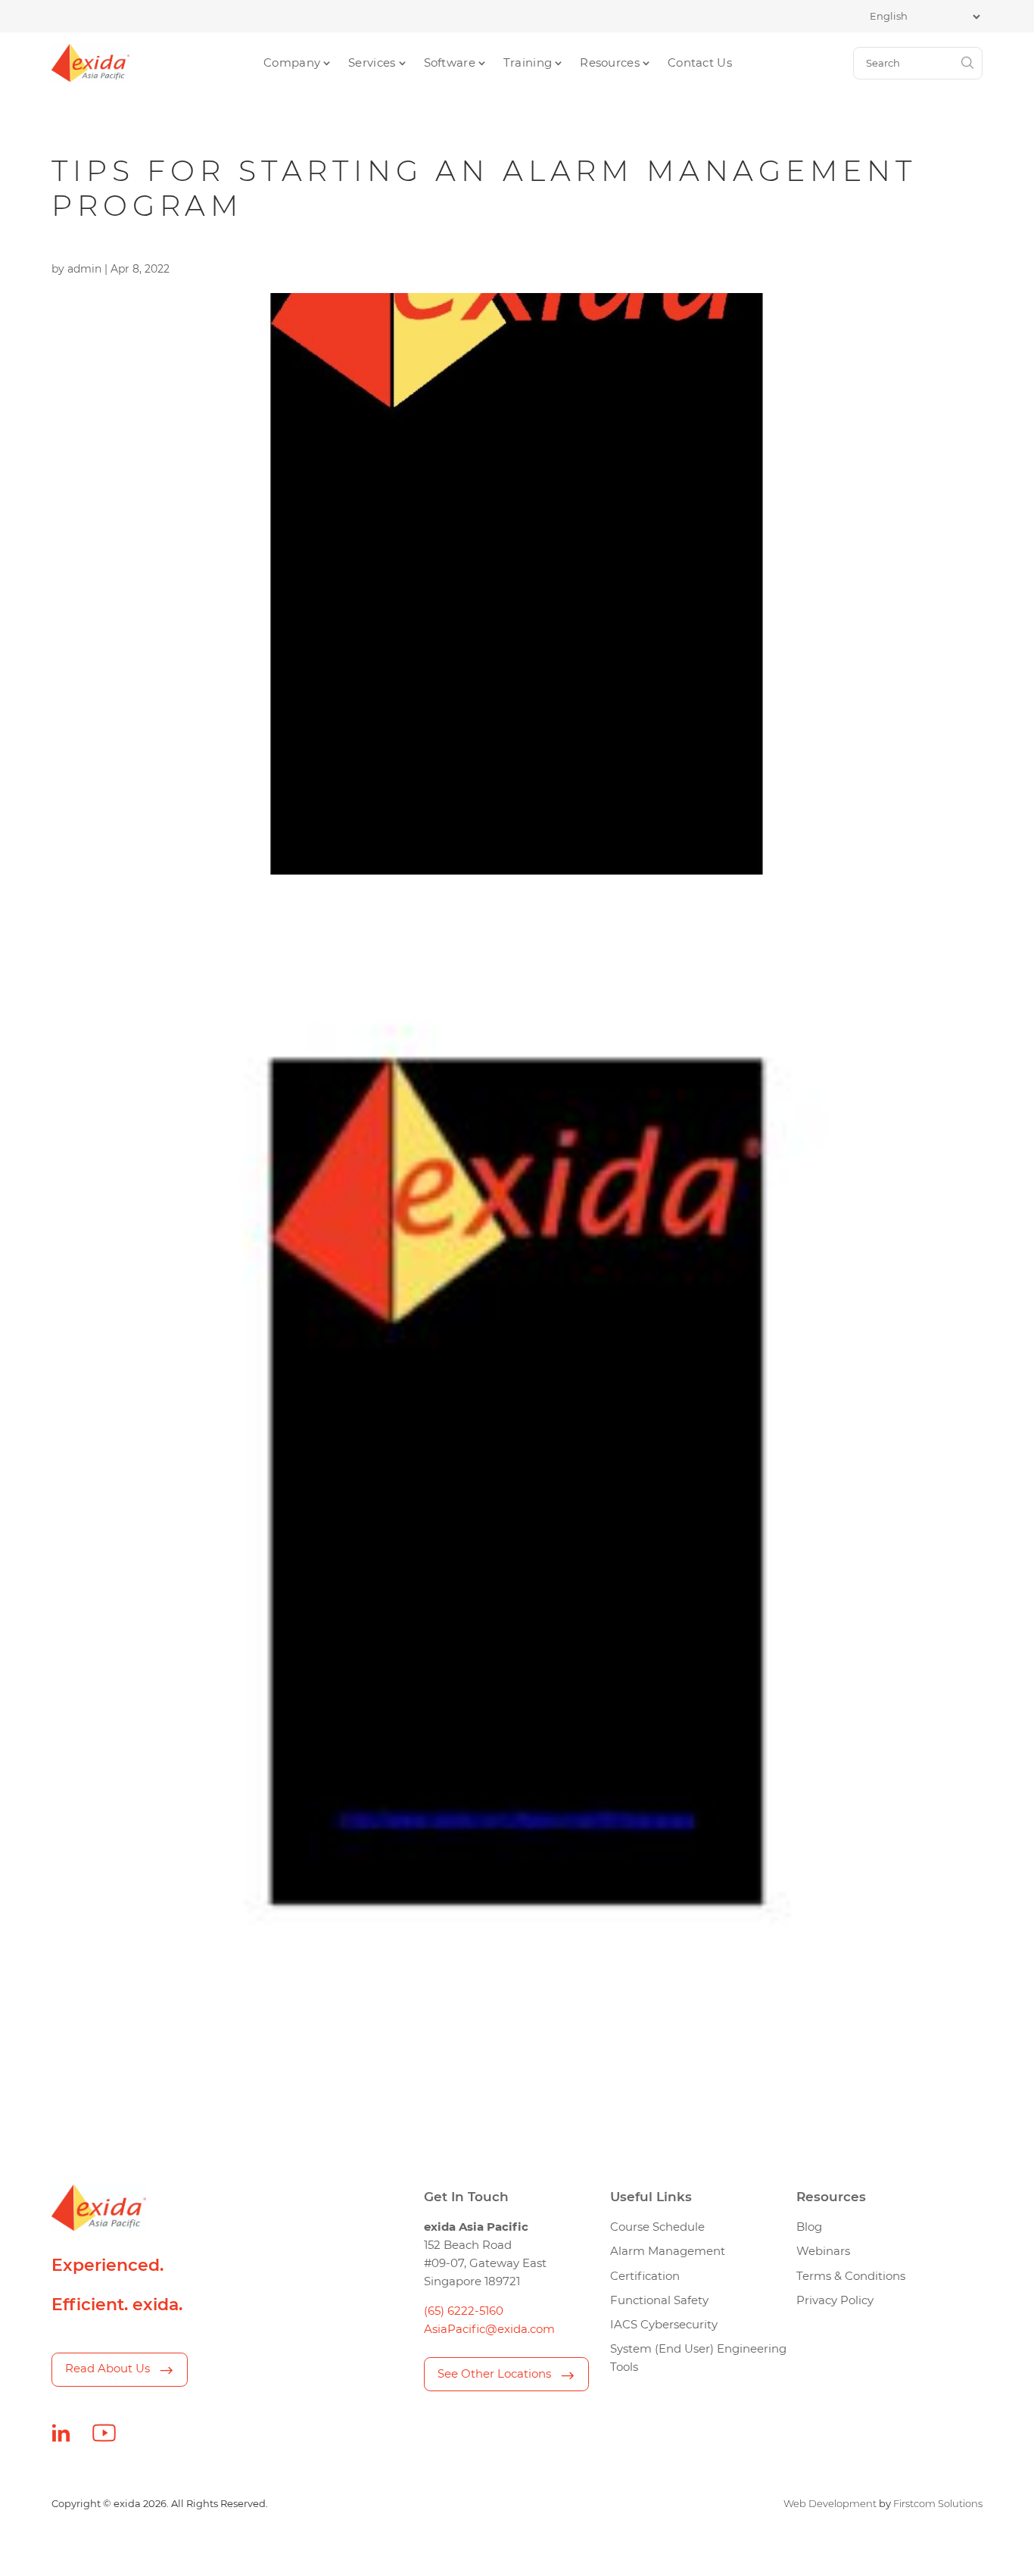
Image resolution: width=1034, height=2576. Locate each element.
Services (372, 63)
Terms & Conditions (851, 2276)
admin (84, 269)
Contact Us (700, 63)
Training (528, 63)
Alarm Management (668, 2251)
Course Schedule (657, 2227)
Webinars (823, 2251)
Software (450, 63)
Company (292, 63)
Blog (809, 2227)
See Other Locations (494, 2374)
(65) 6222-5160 (464, 2311)
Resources (610, 63)
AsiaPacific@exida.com (489, 2329)
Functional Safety (659, 2300)
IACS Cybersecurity (664, 2325)
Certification (645, 2276)
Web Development (830, 2503)
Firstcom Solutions (938, 2503)
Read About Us (107, 2369)
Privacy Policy (835, 2300)
